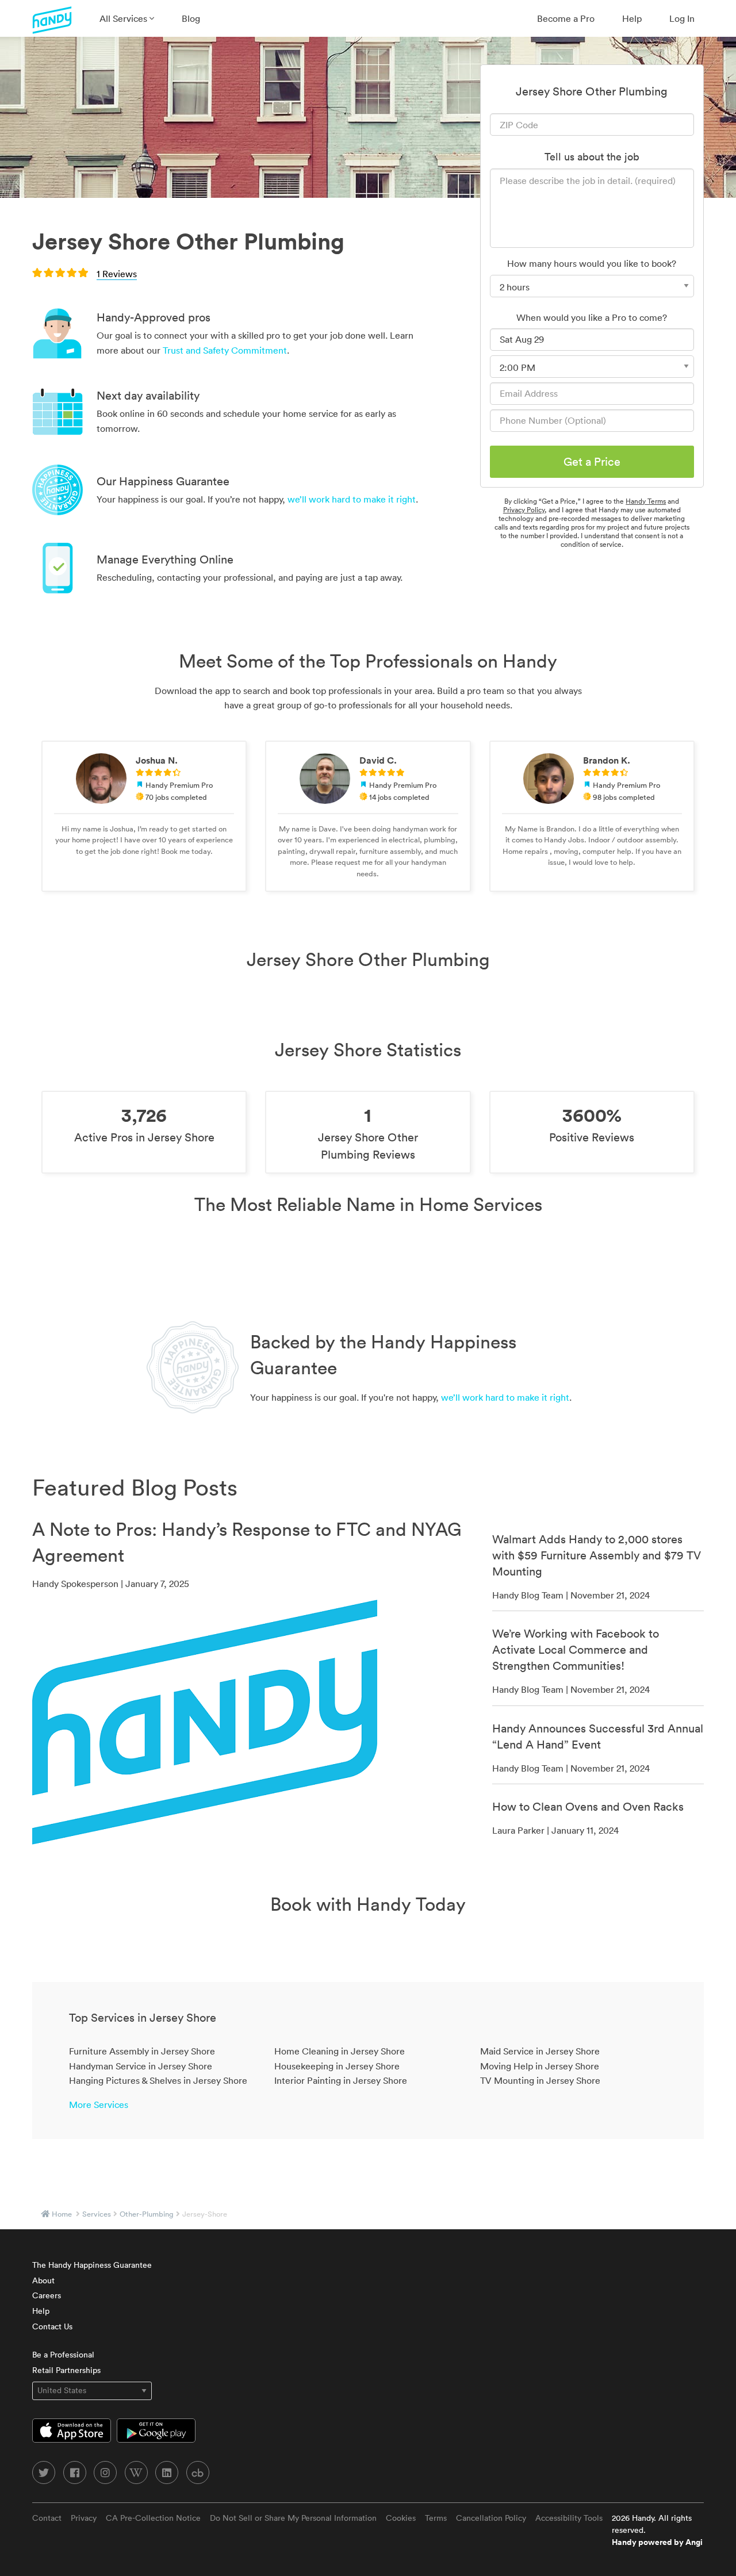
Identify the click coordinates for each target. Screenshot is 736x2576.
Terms (436, 2518)
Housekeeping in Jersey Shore (337, 2066)
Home (62, 2214)
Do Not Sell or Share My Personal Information (293, 2518)
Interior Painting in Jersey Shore (341, 2080)
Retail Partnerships (66, 2370)
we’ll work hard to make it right (352, 499)
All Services (124, 18)
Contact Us (52, 2326)
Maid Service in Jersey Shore (540, 2051)
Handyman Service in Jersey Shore (141, 2066)
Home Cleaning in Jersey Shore (340, 2051)
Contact (47, 2518)
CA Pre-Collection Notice (153, 2518)
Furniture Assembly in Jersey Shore (142, 2051)
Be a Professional (63, 2355)
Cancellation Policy (491, 2518)
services (97, 2214)
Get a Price (592, 462)
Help (632, 18)
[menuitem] (127, 18)
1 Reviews (117, 274)
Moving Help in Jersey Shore (540, 2066)
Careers (47, 2295)
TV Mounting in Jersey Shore (540, 2080)
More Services (99, 2104)
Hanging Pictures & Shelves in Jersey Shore (158, 2080)
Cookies (401, 2518)
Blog (191, 18)
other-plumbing (147, 2214)
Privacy (84, 2518)
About (43, 2280)
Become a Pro (566, 18)
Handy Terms (646, 501)
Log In (682, 18)
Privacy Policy (524, 510)
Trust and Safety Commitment (225, 350)
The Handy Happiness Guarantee (92, 2265)
